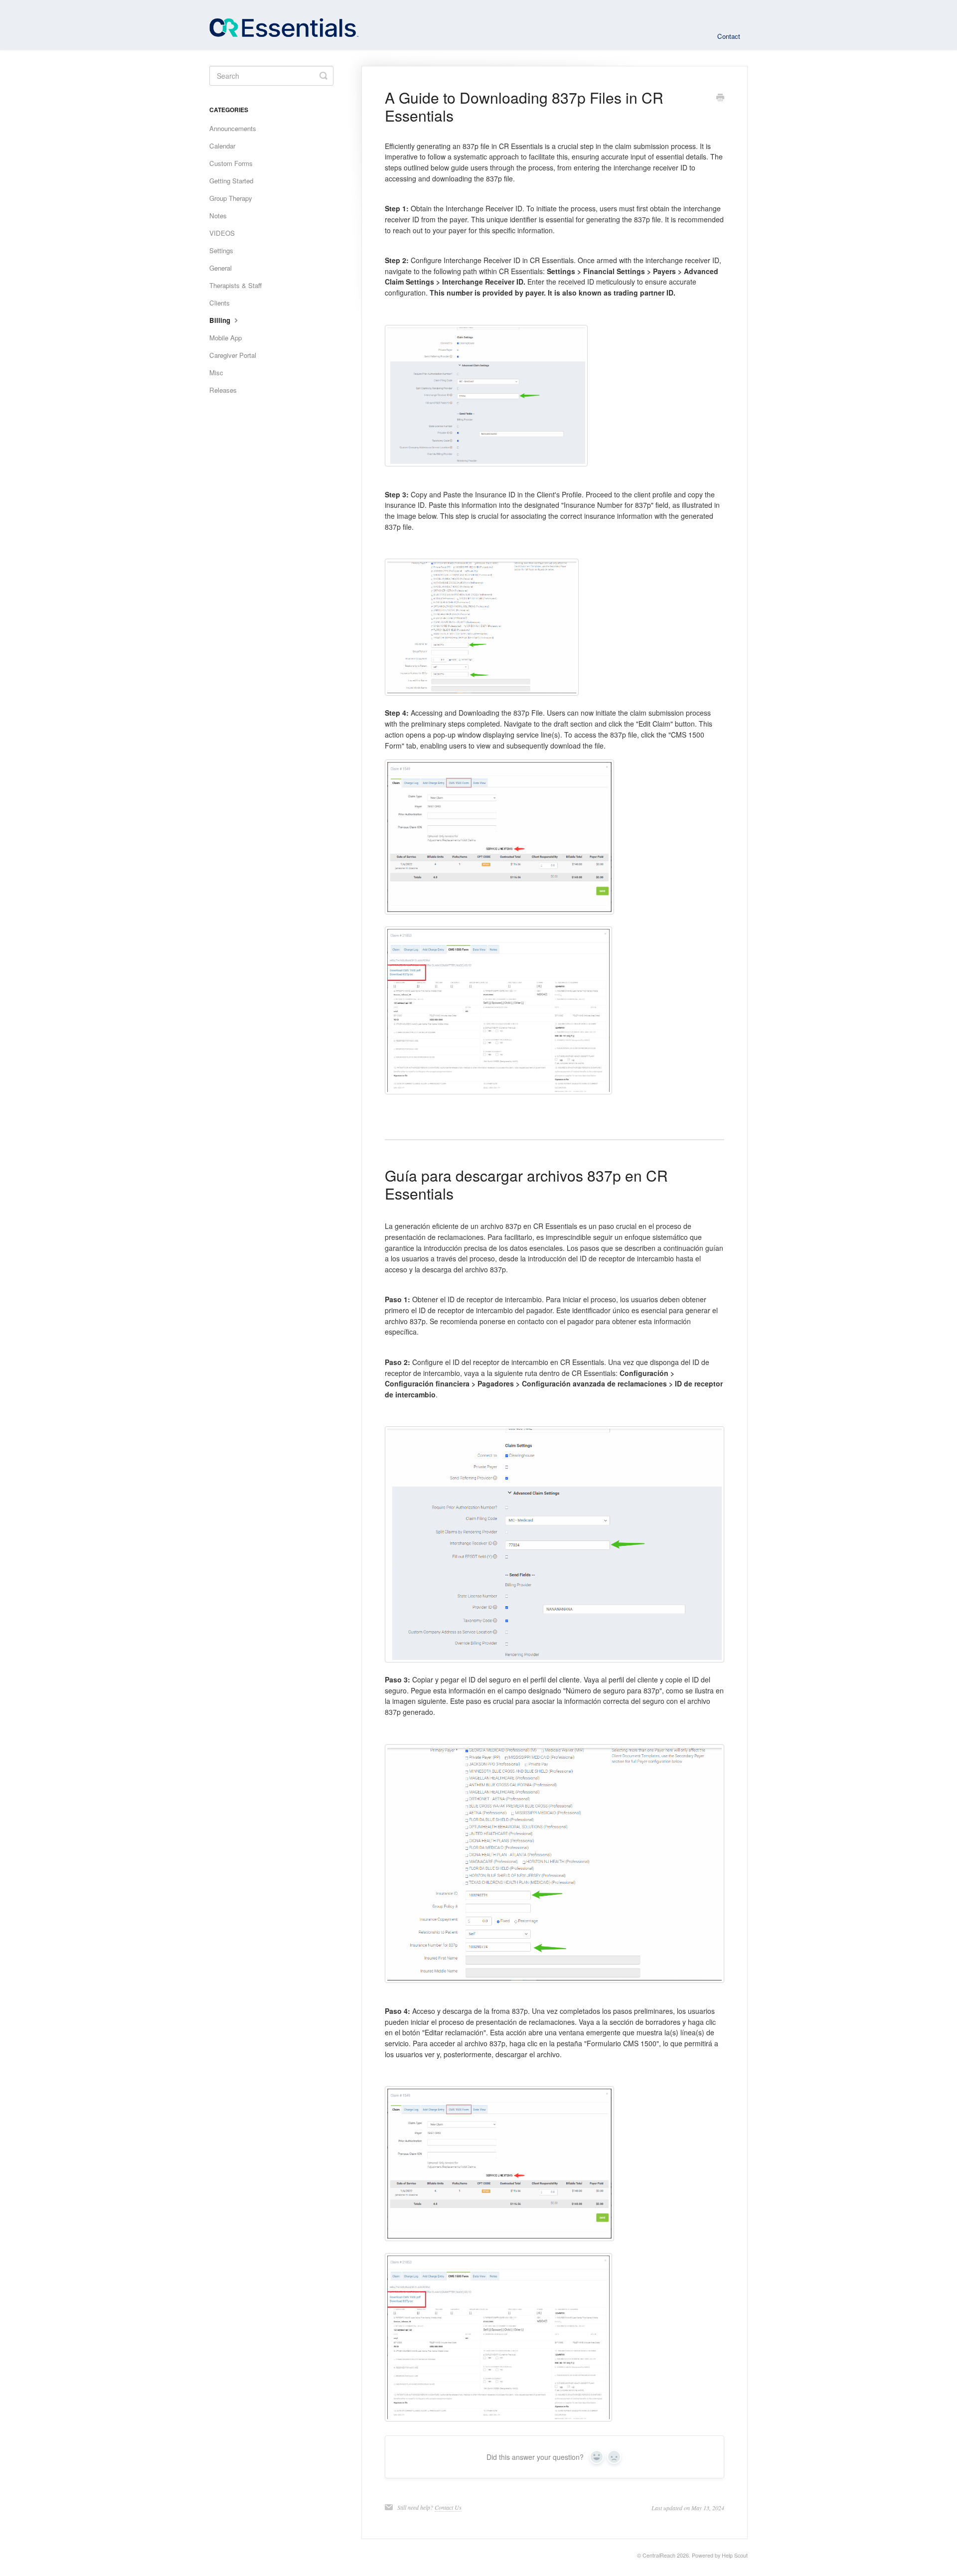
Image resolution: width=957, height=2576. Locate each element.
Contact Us (448, 2507)
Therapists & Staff (236, 285)
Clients (220, 303)
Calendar (222, 146)
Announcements (233, 128)
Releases (223, 390)
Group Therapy (231, 198)
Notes (218, 216)
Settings (221, 250)
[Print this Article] (720, 98)
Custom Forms (231, 163)
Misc (216, 373)
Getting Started (231, 181)
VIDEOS (222, 233)
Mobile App (226, 338)
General (221, 268)
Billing (221, 320)
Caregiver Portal (233, 355)
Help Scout (735, 2555)
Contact (729, 36)
